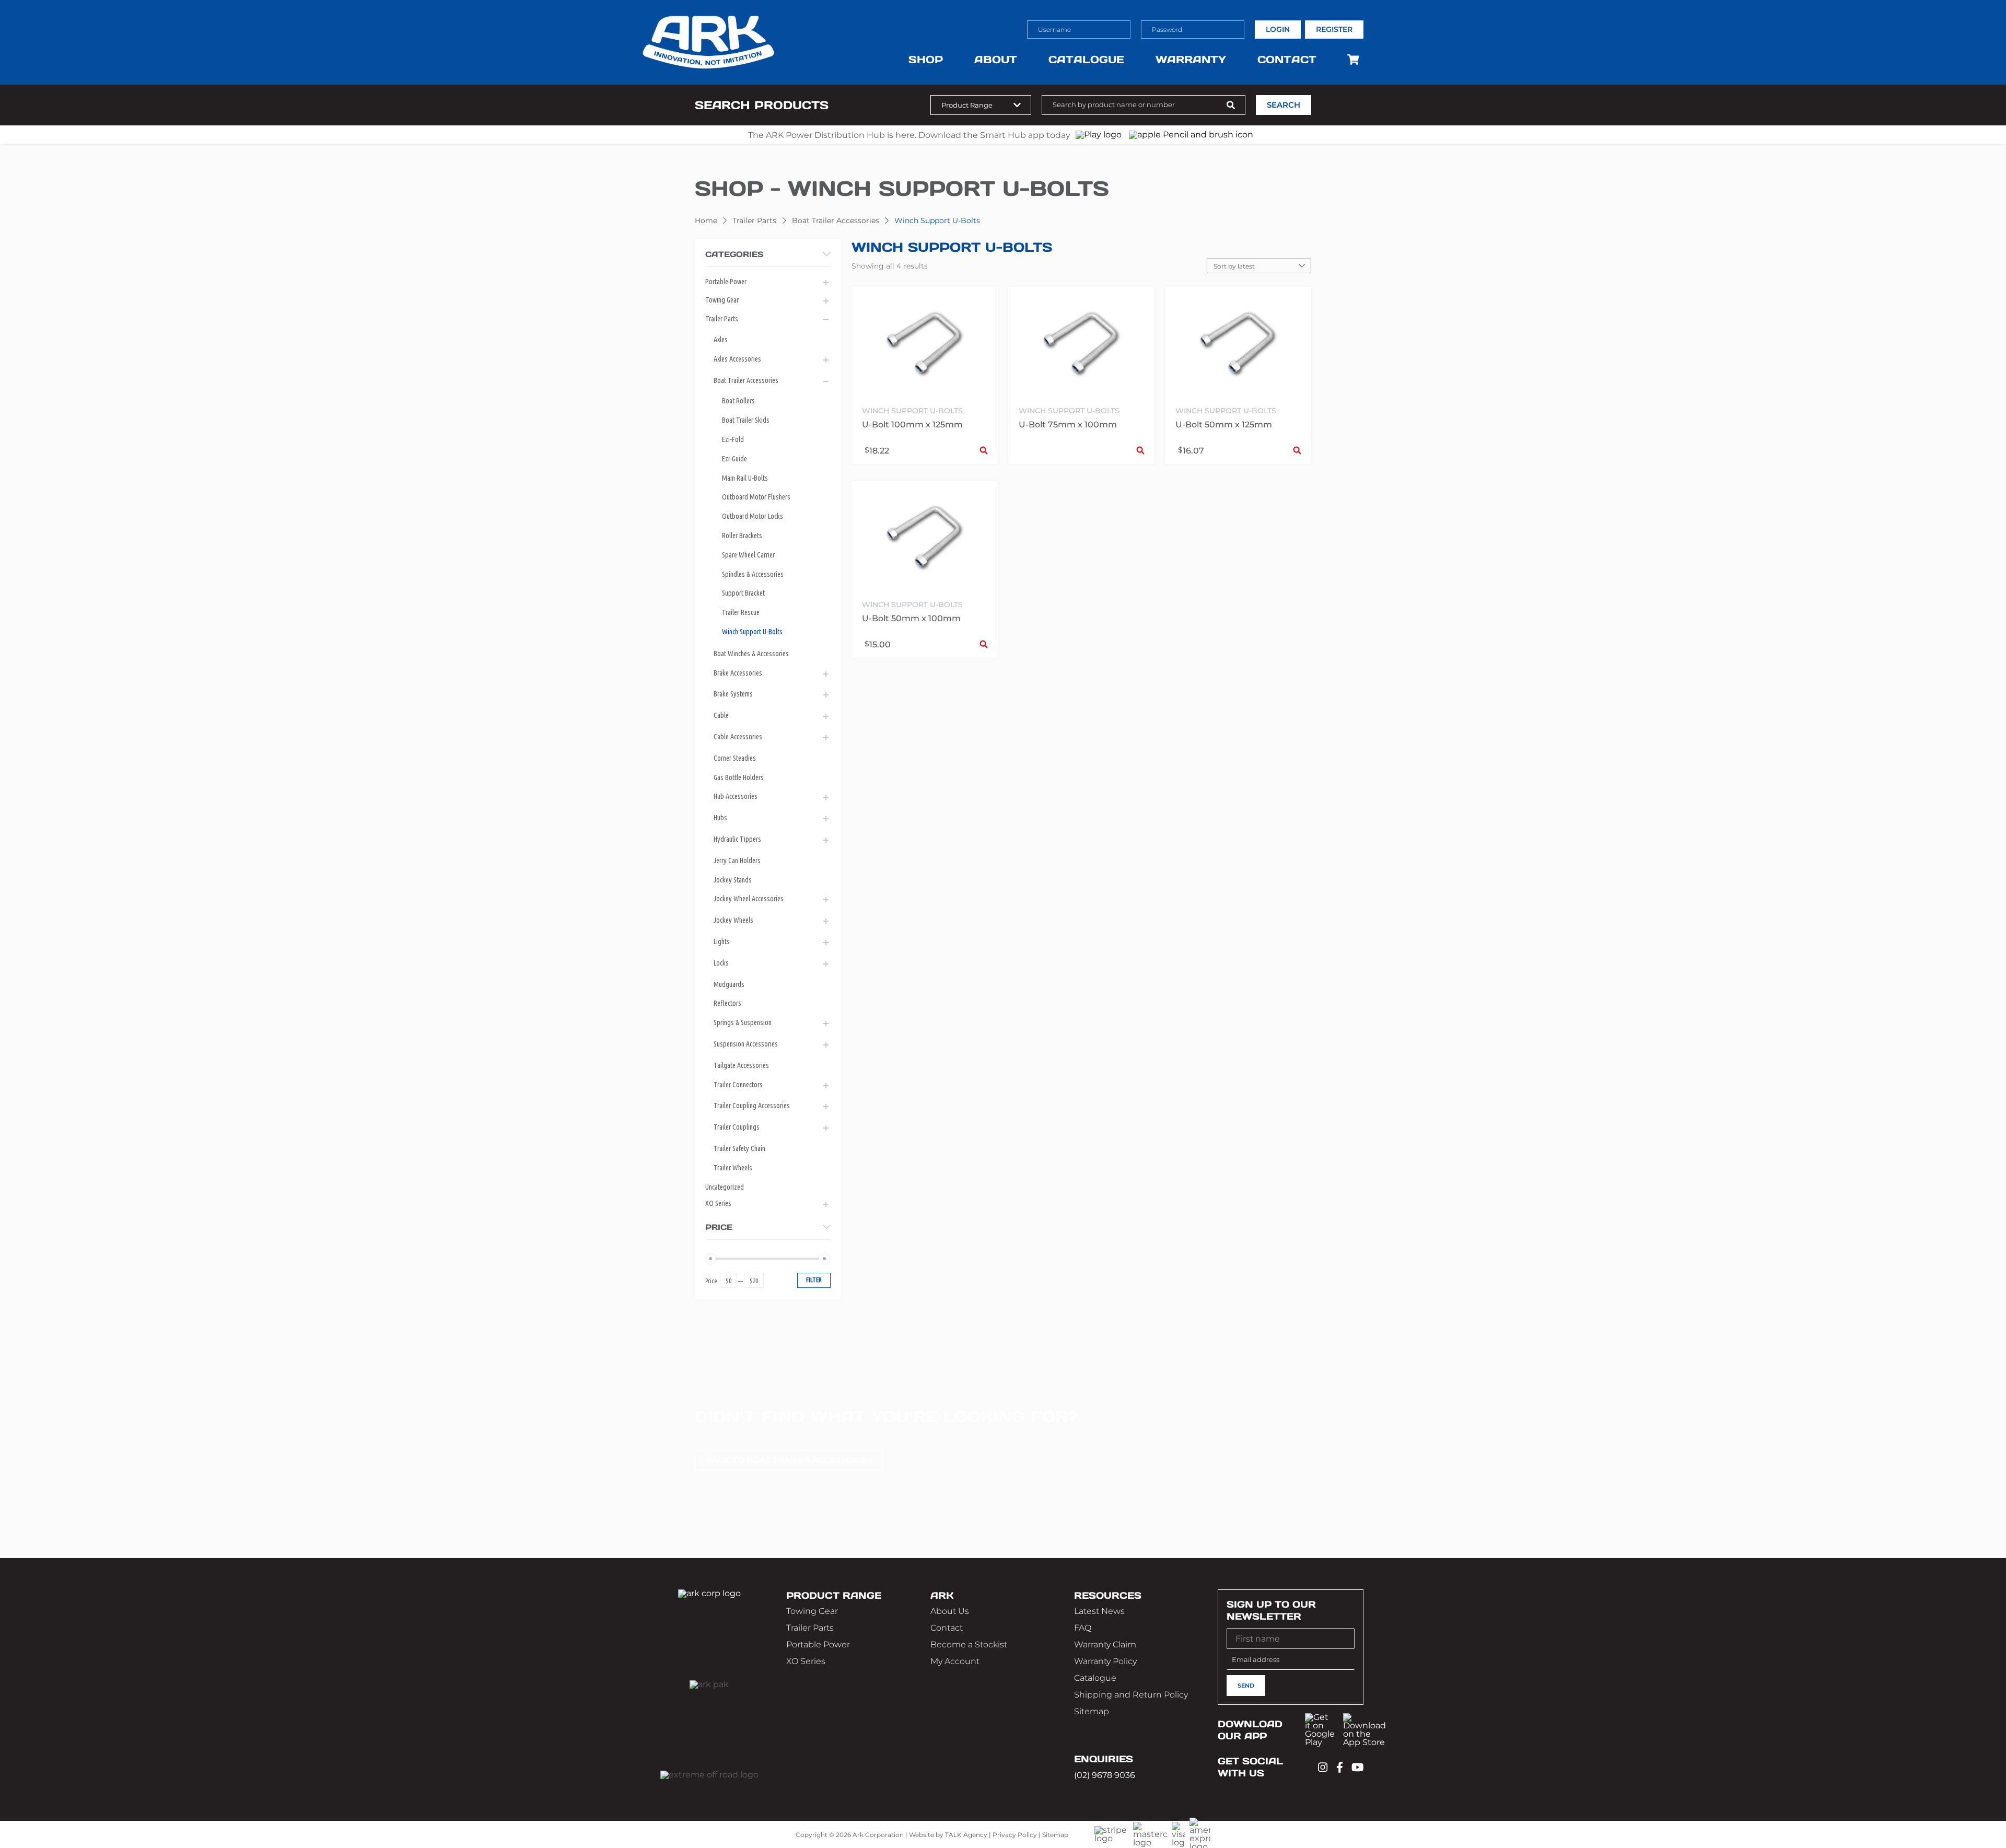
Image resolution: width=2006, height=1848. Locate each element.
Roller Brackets (742, 536)
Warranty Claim (1105, 1644)
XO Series (718, 1203)
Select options (984, 450)
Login (1278, 29)
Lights (722, 942)
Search (1284, 105)
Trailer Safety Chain (739, 1148)
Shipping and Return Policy (1131, 1695)
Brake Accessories (738, 673)
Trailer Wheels (733, 1168)
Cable (721, 715)
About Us (950, 1611)
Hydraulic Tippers (737, 839)
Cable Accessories (738, 737)
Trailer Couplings (737, 1127)
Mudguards (729, 984)
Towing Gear (722, 300)
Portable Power (726, 282)
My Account (955, 1661)
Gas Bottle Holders (739, 777)
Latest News (1099, 1611)
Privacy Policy (1015, 1835)
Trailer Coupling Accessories (752, 1106)
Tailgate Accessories (741, 1065)
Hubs (720, 818)
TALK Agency (966, 1835)
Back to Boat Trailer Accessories (789, 1460)
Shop (926, 60)
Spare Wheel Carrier (748, 555)
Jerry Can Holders (737, 861)
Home (706, 220)
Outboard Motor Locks (753, 516)
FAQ (1083, 1628)
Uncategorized (725, 1187)
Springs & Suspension (743, 1022)
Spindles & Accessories (753, 574)
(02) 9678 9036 (1105, 1775)
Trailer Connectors (738, 1085)
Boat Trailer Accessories (836, 220)
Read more (1140, 450)
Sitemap (1092, 1711)
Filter (814, 1280)
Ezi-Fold (733, 439)
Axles (721, 340)
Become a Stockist (969, 1644)
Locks (721, 963)
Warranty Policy (1105, 1661)
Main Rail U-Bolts (745, 478)
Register (1334, 29)
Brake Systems (733, 694)
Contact (1287, 60)
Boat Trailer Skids (746, 420)
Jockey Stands (733, 880)
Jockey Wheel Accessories (749, 899)
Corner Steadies (735, 758)
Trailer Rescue (741, 612)
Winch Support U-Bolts (752, 632)
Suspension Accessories (746, 1044)
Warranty (1191, 60)
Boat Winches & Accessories (751, 654)
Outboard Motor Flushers (756, 497)
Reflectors (727, 1003)
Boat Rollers (738, 401)
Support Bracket (743, 593)
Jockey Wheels (733, 920)
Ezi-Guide (734, 459)
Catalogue (1086, 60)
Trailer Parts (754, 220)
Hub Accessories (736, 796)
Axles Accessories (737, 359)
